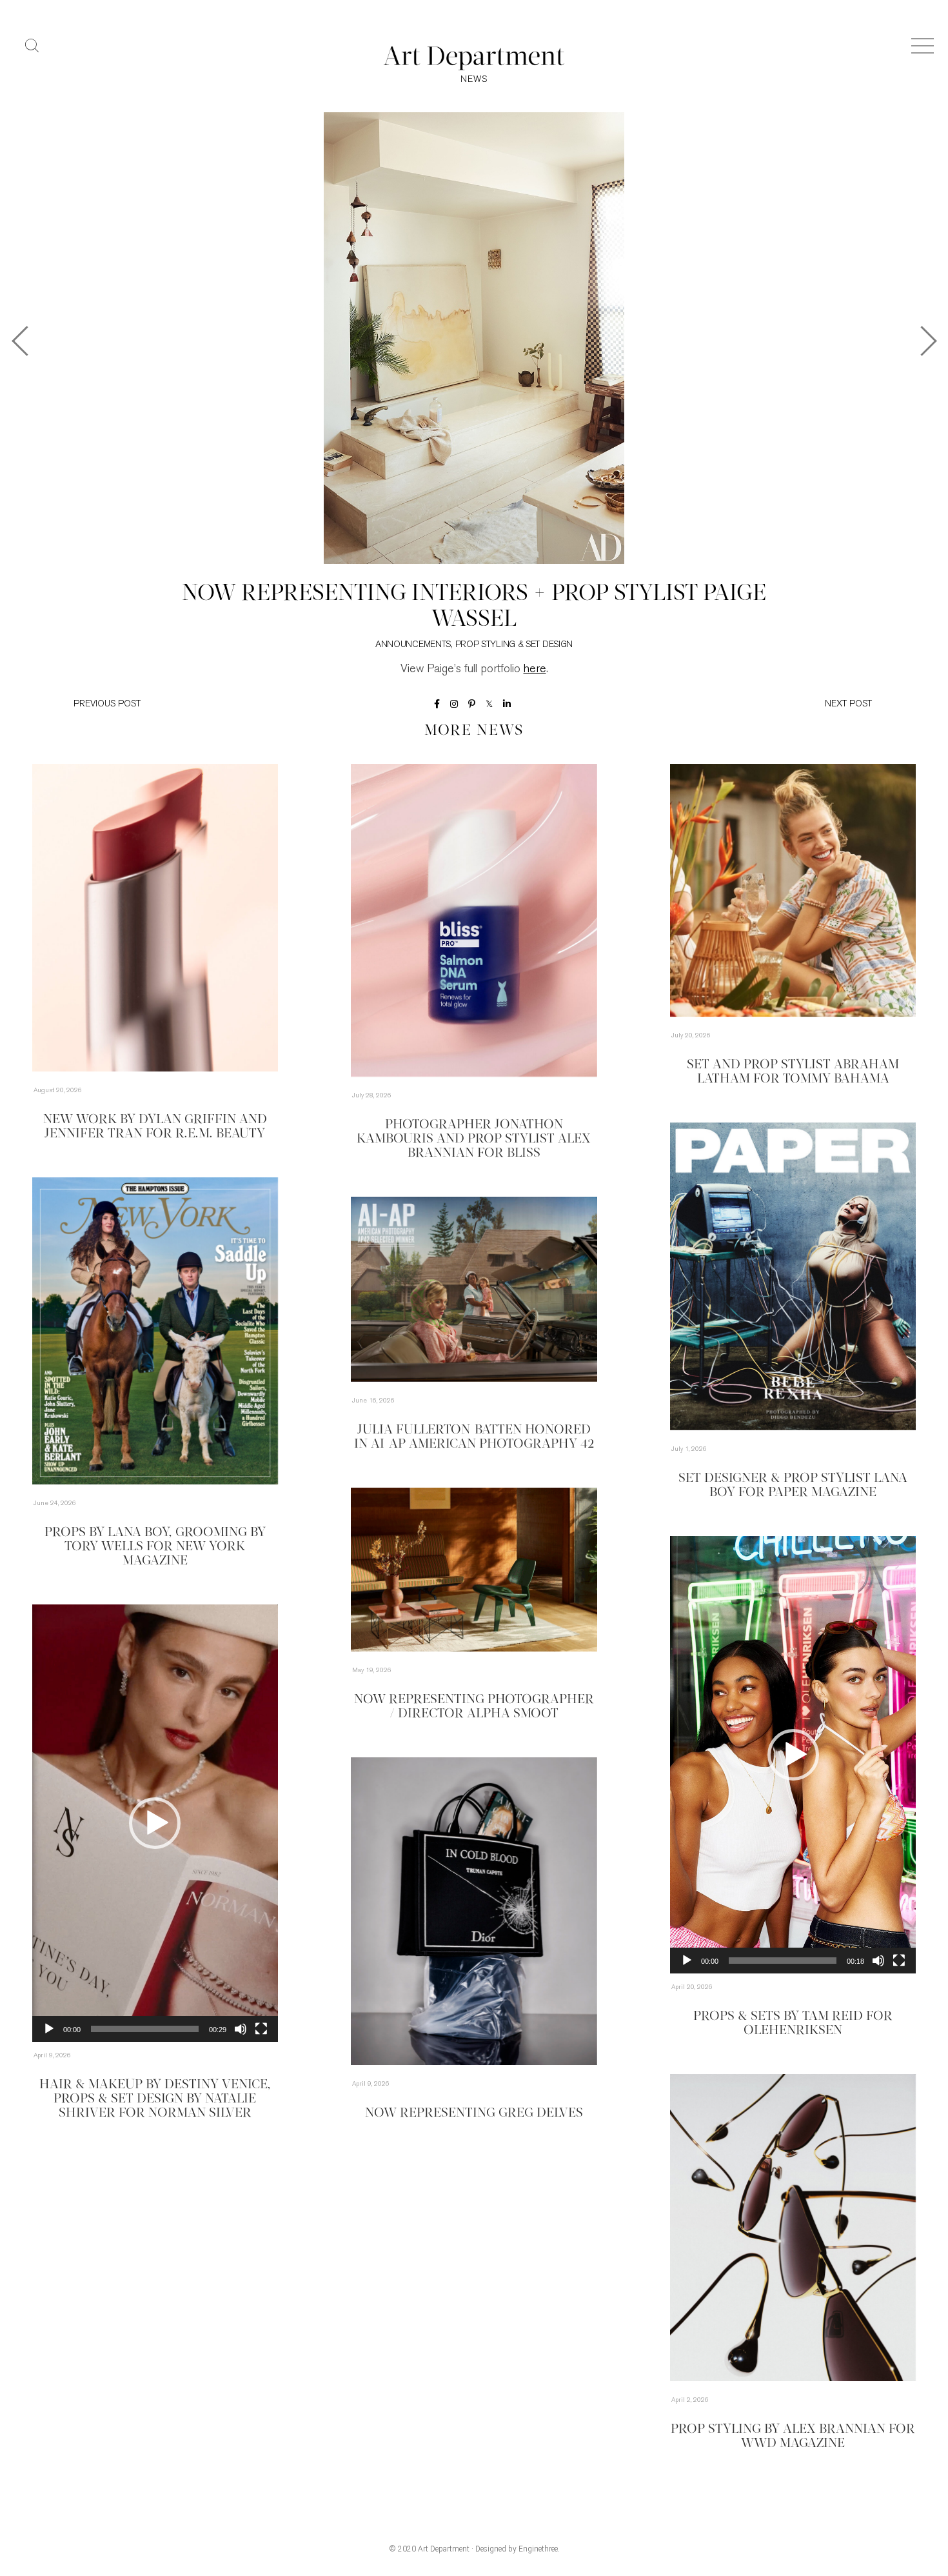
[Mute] (878, 1961)
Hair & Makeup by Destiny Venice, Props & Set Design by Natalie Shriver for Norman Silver (155, 2099)
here (535, 670)
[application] (793, 1755)
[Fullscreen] (899, 1961)
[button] (793, 1755)
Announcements (413, 645)
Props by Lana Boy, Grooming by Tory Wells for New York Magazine (155, 1547)
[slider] (783, 1961)
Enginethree (538, 2549)
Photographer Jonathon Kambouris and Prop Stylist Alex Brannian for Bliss (474, 1139)
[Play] (687, 1961)
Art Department (444, 2549)
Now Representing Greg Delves (474, 2113)
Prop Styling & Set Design (514, 645)
